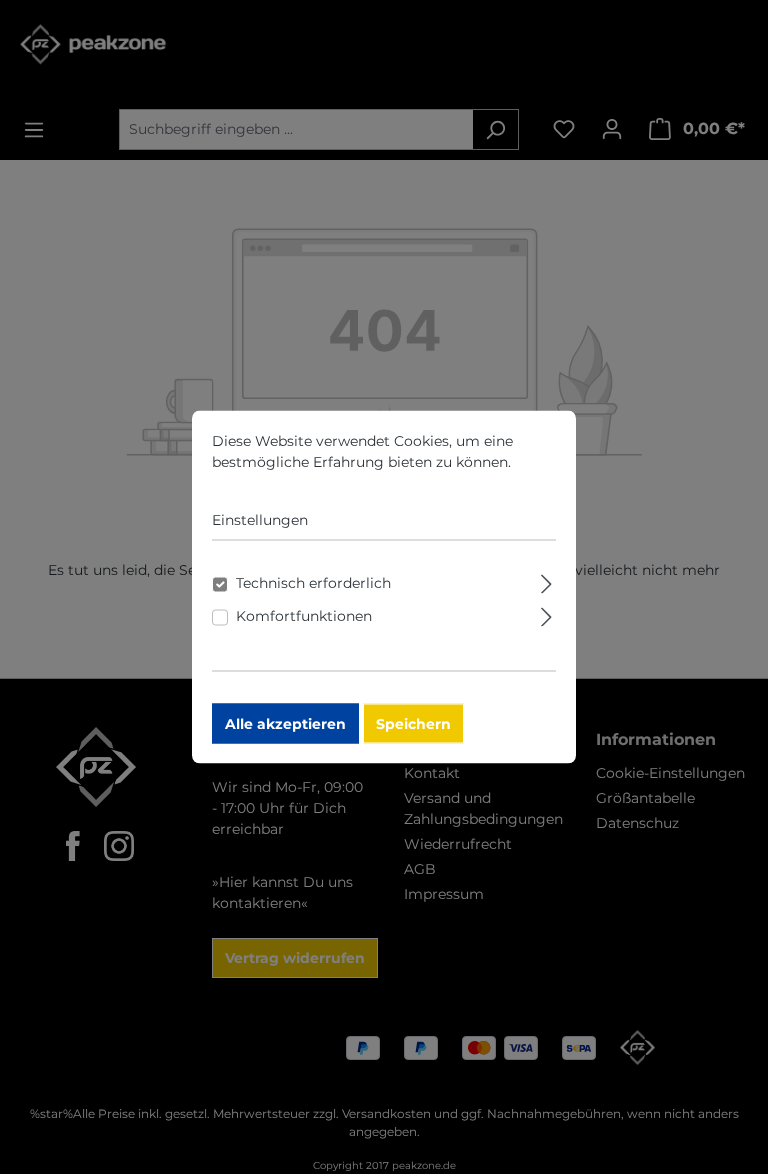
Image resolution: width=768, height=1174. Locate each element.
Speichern (413, 724)
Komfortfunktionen (304, 616)
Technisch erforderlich (313, 583)
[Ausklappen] (546, 581)
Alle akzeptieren (285, 724)
